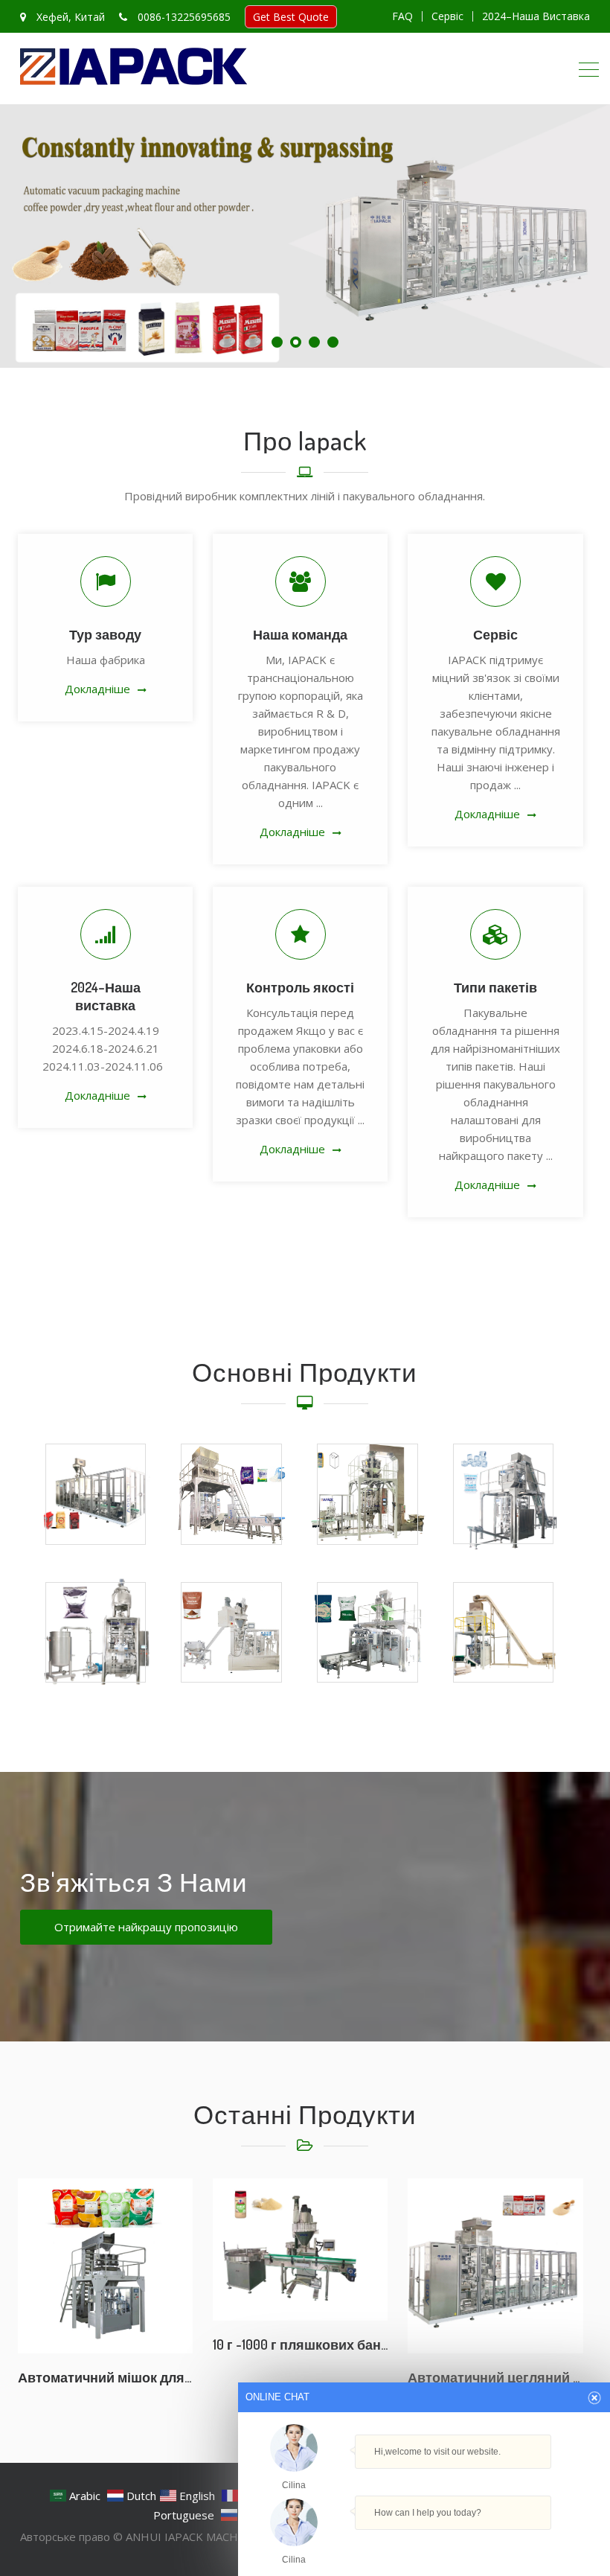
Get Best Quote (291, 17)
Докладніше (97, 689)
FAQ (402, 16)
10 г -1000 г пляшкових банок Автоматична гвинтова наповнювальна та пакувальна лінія (300, 2344)
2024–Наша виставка (536, 16)
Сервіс (447, 16)
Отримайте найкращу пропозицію (146, 1927)
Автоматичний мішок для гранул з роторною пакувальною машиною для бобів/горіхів (105, 2377)
